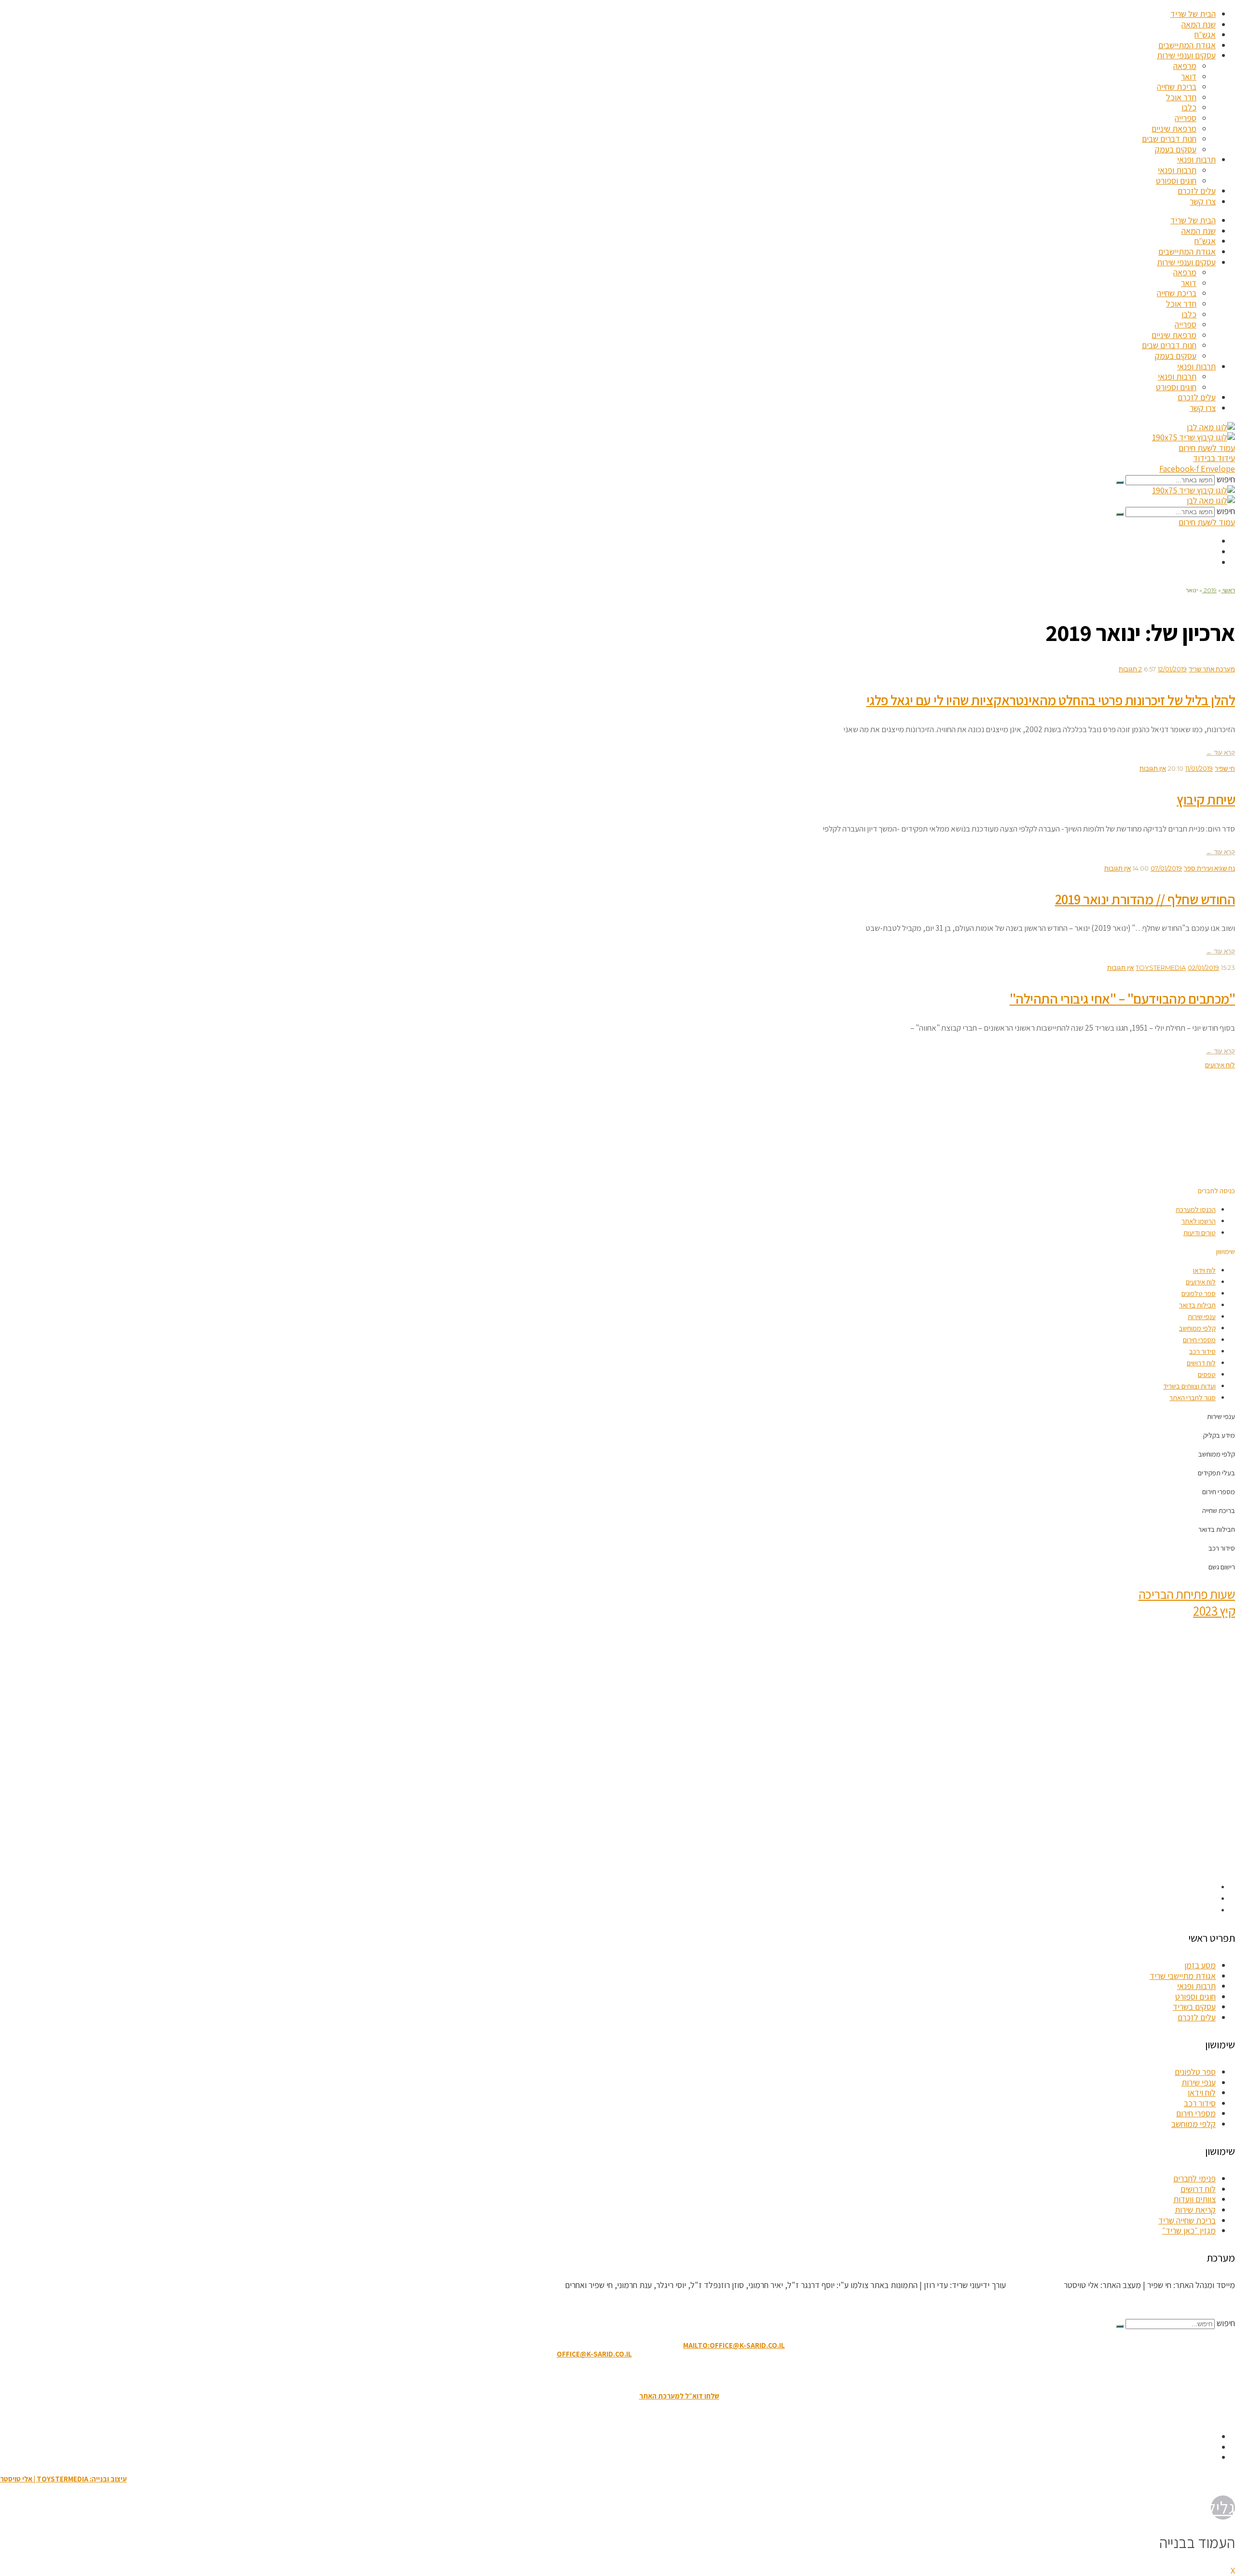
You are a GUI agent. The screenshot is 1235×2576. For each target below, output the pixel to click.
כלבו (1189, 107)
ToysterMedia (1161, 968)
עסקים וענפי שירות (1186, 55)
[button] (1216, 1191)
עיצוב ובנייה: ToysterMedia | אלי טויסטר (63, 2479)
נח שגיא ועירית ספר (1209, 868)
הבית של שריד (1193, 14)
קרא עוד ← (1221, 752)
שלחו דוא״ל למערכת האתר (679, 2396)
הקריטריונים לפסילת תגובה (1192, 2304)
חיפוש (1226, 479)
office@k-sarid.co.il (594, 2354)
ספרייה (1186, 118)
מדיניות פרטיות (564, 2375)
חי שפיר (1225, 768)
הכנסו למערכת (1196, 1209)
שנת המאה (1199, 24)
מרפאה (1185, 66)
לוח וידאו (1204, 1270)
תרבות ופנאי (1196, 159)
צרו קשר (1203, 201)
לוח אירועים (1201, 1282)
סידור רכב (1202, 1351)
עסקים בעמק (1176, 149)
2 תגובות (1130, 669)
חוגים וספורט (1176, 181)
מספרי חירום (1199, 1340)
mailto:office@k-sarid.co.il (734, 2345)
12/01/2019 (1172, 669)
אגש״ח (1205, 34)
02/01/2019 (1203, 968)
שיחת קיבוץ (1206, 799)
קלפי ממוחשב (1197, 1328)
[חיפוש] (1120, 482)
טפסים (1207, 1374)
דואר (1189, 76)
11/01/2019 (1199, 768)
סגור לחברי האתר (1193, 1397)
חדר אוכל (1181, 97)
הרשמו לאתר (1199, 1221)
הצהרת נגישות (612, 2375)
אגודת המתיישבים (1187, 45)
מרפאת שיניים (1174, 129)
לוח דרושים (1201, 1363)
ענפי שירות (1202, 1316)
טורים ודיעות (1200, 1233)
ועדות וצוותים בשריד (1189, 1386)
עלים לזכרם (1197, 191)
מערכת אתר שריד (1212, 669)
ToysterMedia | (1034, 2285)
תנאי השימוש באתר (666, 2375)
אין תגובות (1153, 768)
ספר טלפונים (1199, 1293)
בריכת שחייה (1177, 87)
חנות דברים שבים (1169, 139)
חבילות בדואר (1197, 1305)
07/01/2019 (1166, 868)
